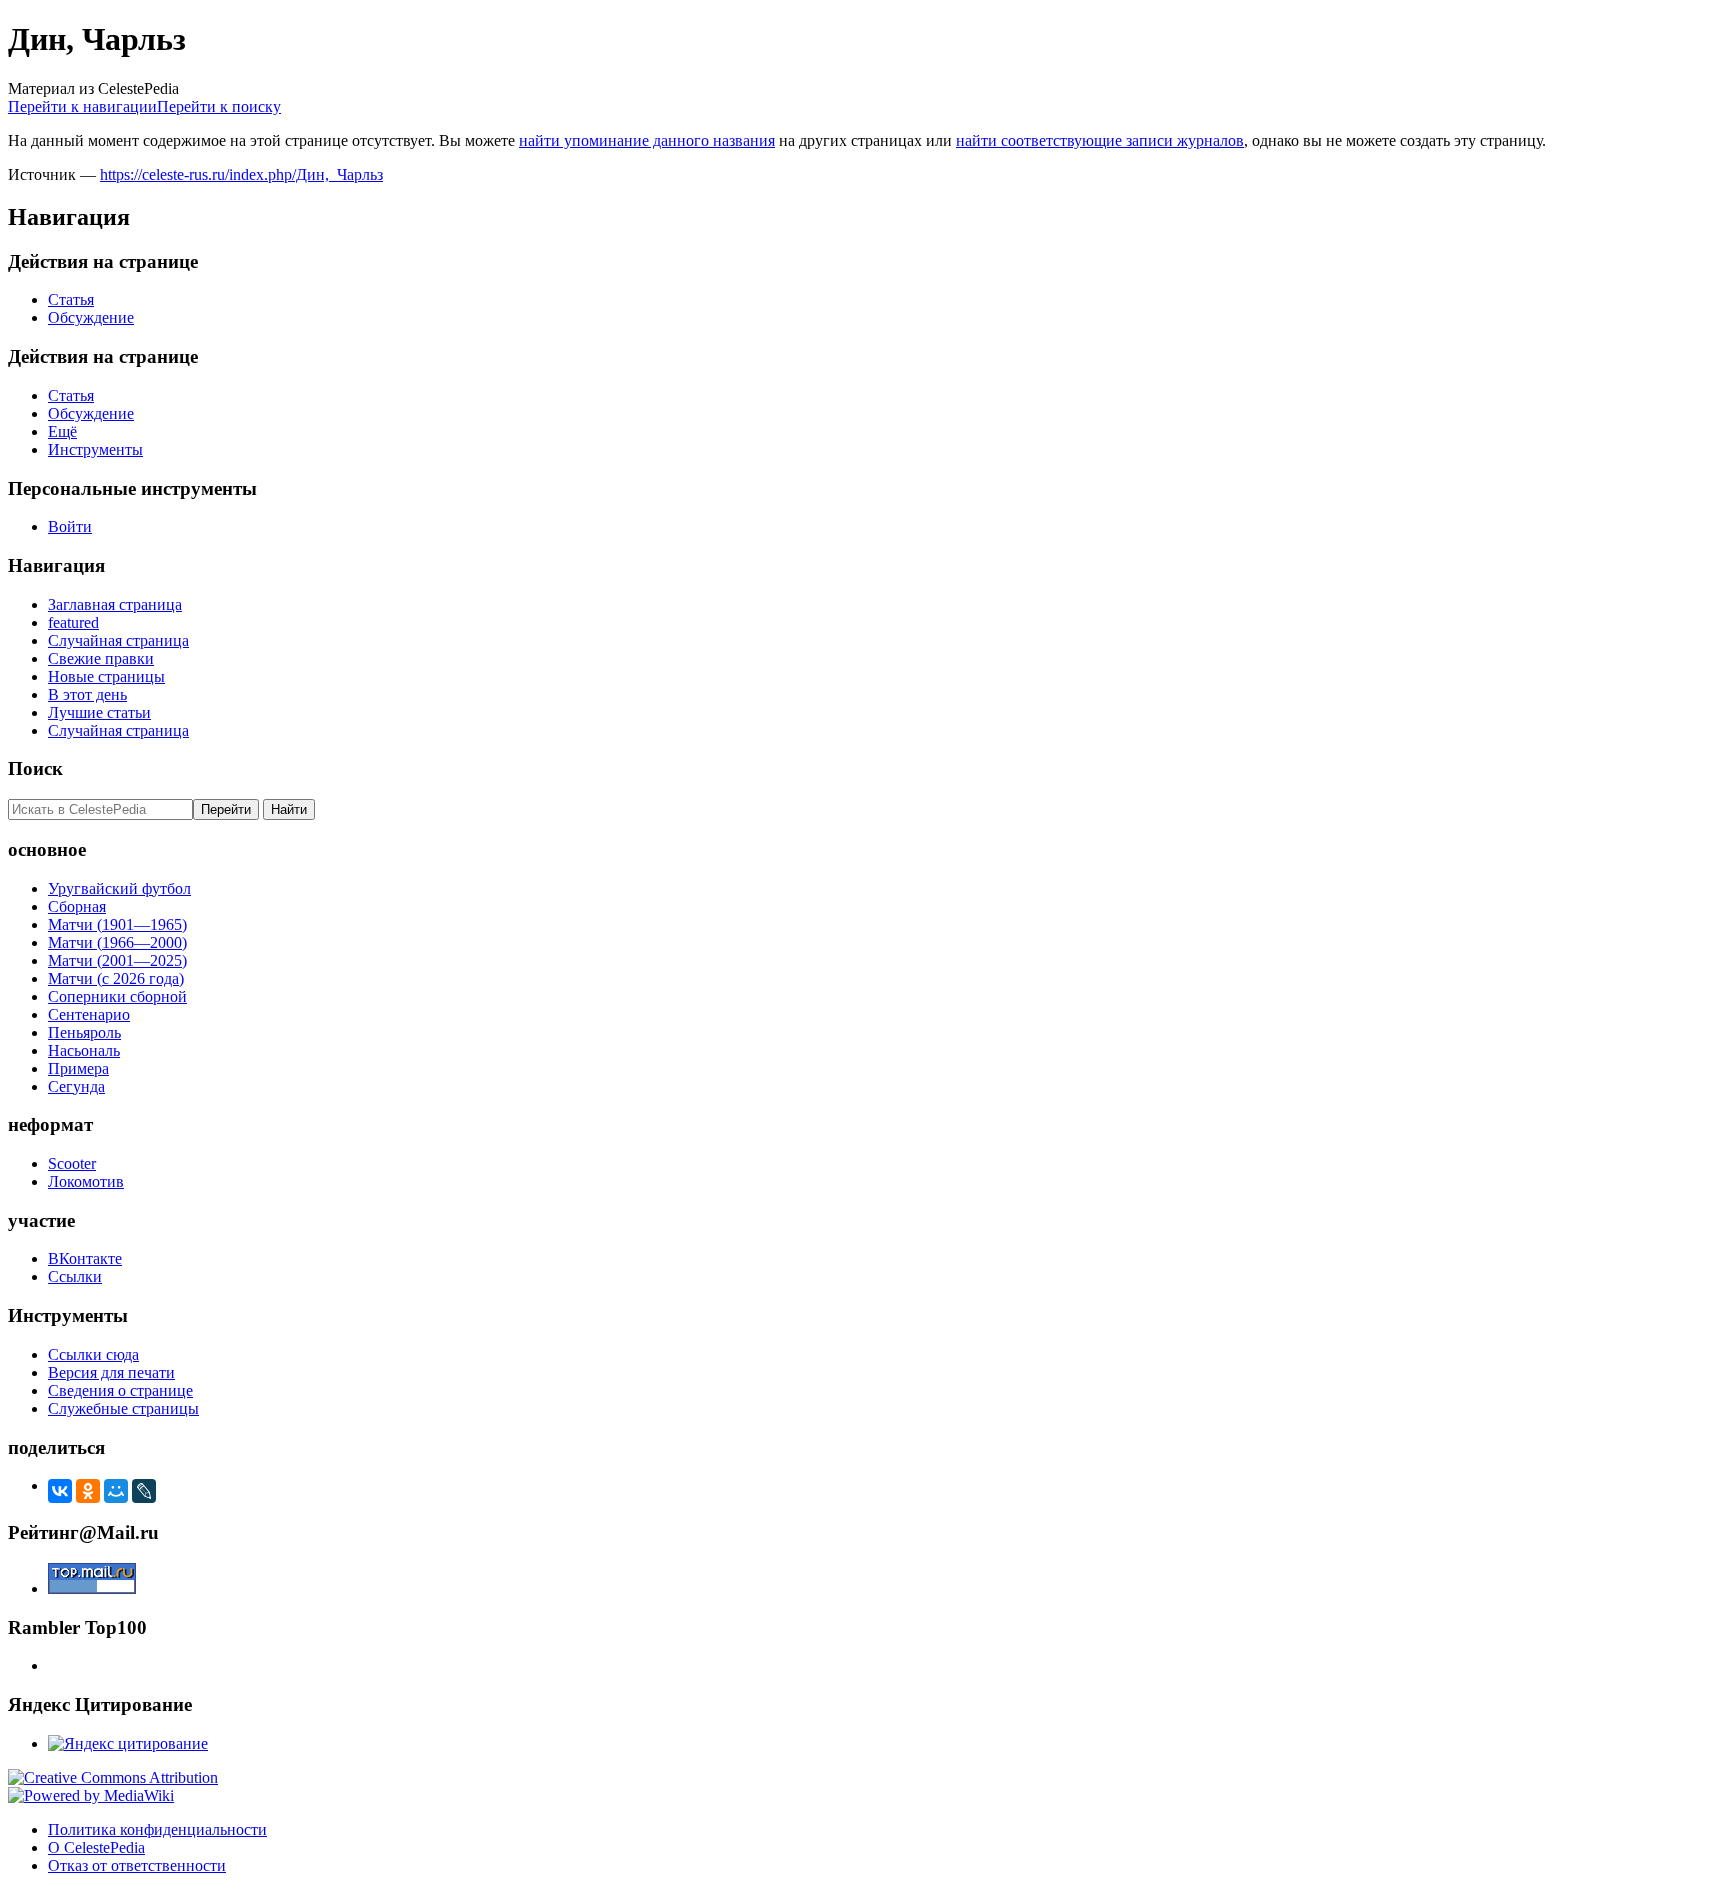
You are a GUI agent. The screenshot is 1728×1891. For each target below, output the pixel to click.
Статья (71, 299)
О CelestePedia (96, 1847)
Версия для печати (111, 1372)
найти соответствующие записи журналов (1100, 140)
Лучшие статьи (99, 712)
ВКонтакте (85, 1258)
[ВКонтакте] (60, 1491)
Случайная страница (118, 640)
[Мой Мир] (116, 1491)
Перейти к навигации (82, 106)
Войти (70, 526)
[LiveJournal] (144, 1491)
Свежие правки (101, 658)
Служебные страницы (123, 1408)
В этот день (87, 694)
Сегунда (76, 1086)
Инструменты (95, 449)
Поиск (35, 768)
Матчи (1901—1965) (117, 924)
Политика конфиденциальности (157, 1829)
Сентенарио (89, 1014)
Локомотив (86, 1181)
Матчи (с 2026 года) (116, 978)
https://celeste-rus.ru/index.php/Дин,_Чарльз (241, 174)
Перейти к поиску (219, 106)
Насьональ (84, 1050)
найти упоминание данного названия (647, 140)
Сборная (77, 906)
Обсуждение (91, 317)
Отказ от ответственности (137, 1865)
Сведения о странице (120, 1390)
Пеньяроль (84, 1032)
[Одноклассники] (88, 1491)
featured (73, 622)
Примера (78, 1068)
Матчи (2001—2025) (117, 960)
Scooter (72, 1163)
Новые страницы (106, 676)
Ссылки (75, 1276)
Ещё (62, 431)
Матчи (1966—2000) (117, 942)
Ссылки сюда (93, 1354)
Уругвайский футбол (119, 888)
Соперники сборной (117, 996)
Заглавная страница (115, 604)
